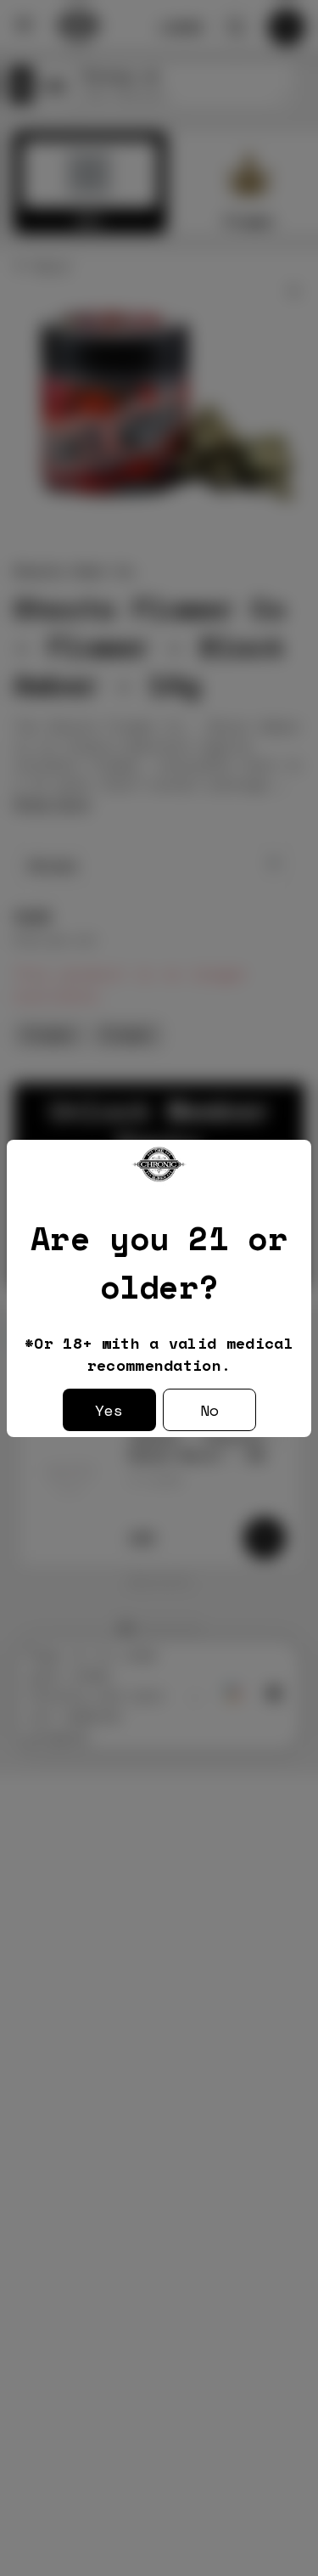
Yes (109, 1410)
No (209, 1410)
